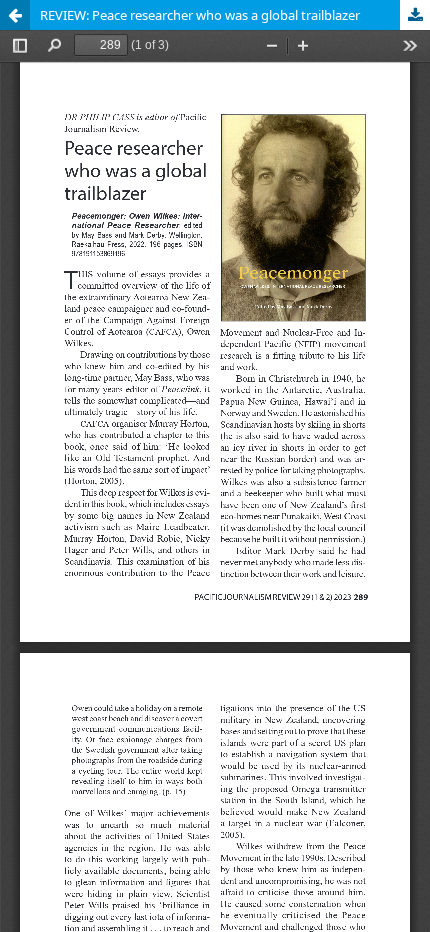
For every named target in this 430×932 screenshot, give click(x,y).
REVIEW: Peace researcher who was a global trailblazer (200, 15)
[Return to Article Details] (15, 15)
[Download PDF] (415, 15)
